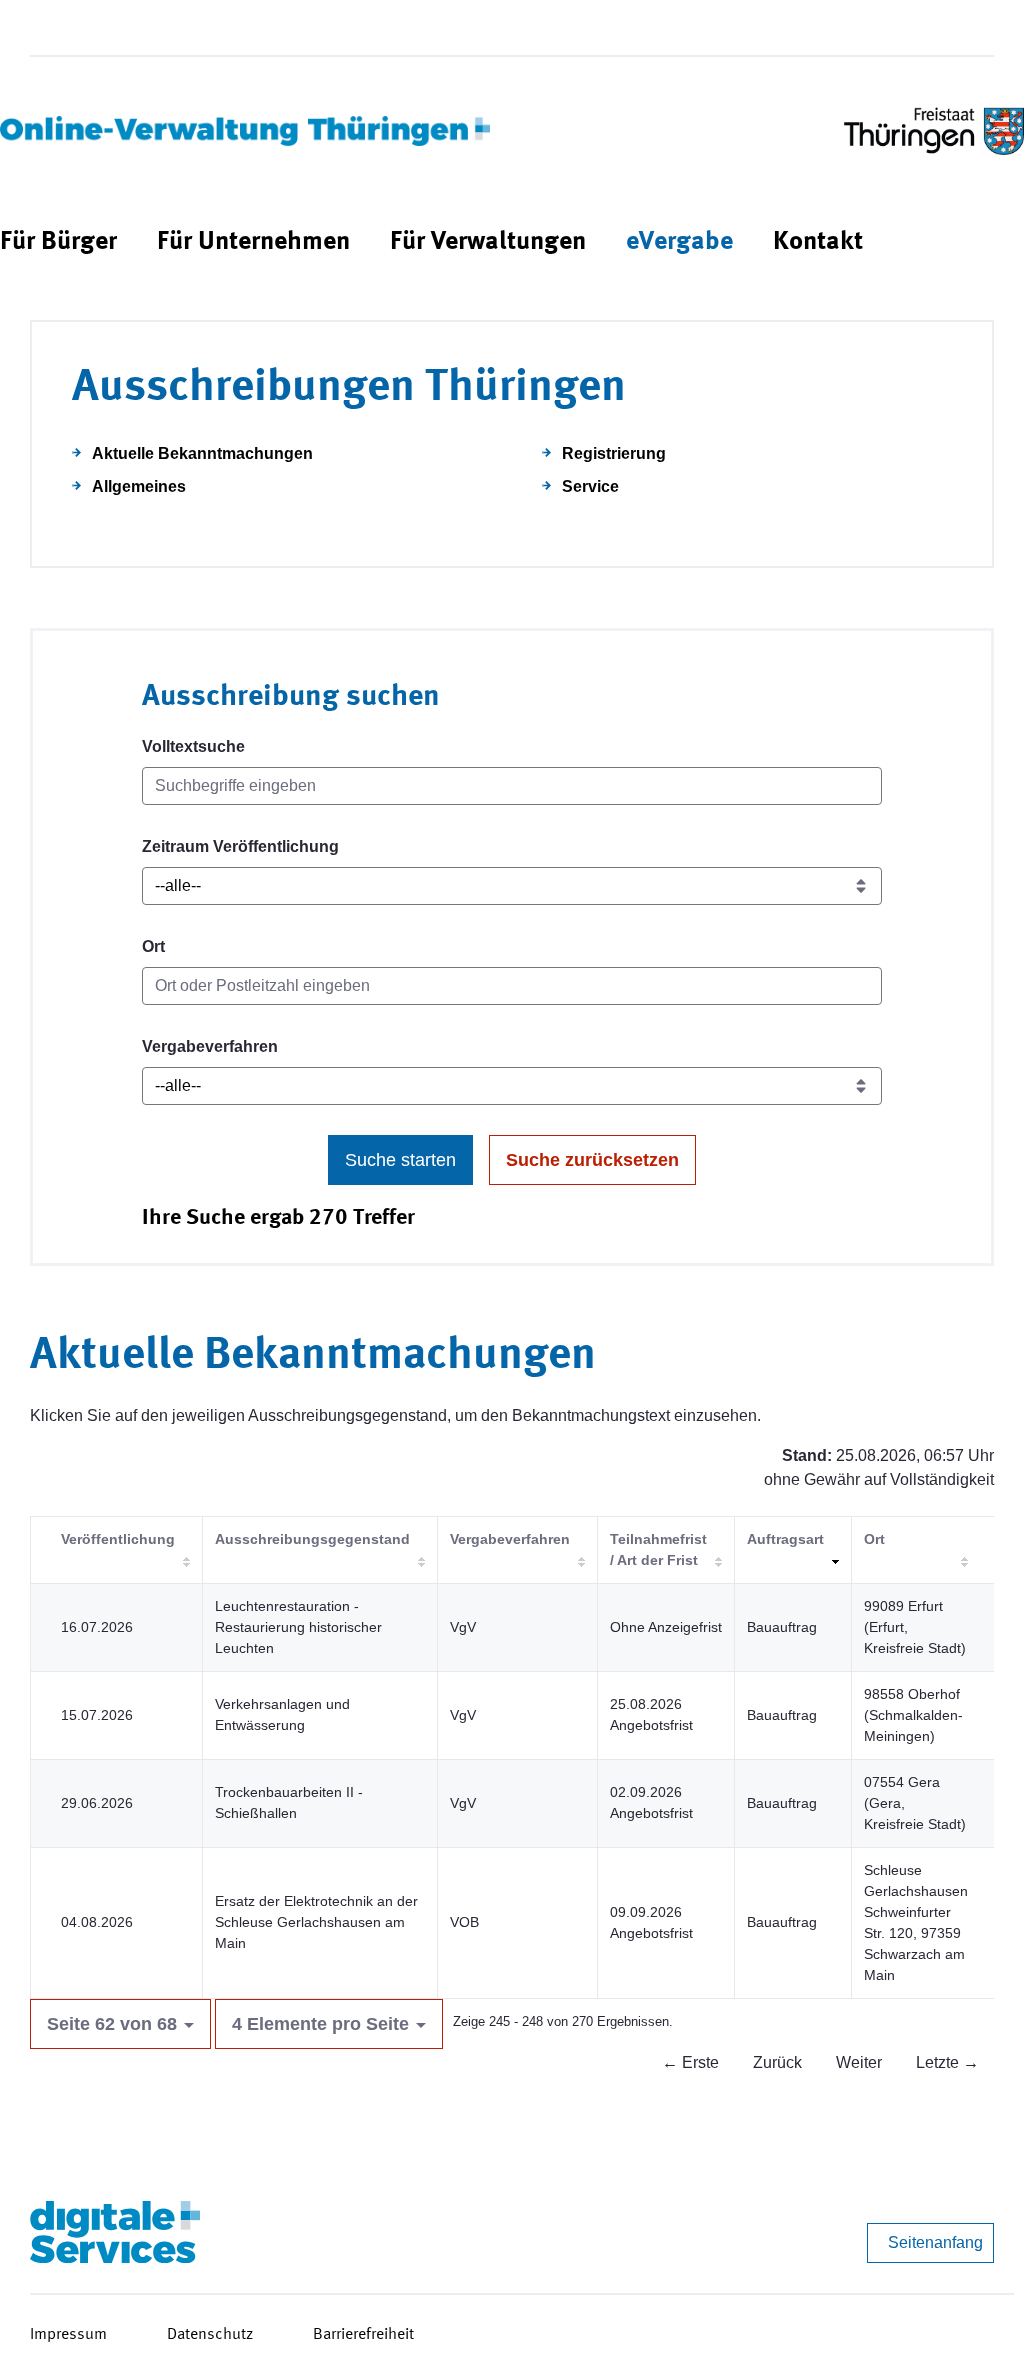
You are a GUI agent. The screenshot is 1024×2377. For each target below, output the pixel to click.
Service (590, 486)
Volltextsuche (193, 746)
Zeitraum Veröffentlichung (240, 846)
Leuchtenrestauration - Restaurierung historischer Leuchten (298, 1627)
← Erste (690, 2062)
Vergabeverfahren (210, 1046)
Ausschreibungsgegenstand (312, 1539)
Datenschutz (210, 2335)
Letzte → (947, 2062)
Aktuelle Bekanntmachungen (202, 453)
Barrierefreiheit (363, 2335)
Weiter (859, 2062)
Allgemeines (139, 486)
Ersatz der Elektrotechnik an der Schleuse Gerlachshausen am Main (316, 1922)
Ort (153, 946)
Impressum (68, 2335)
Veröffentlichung (118, 1539)
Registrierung (614, 453)
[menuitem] (58, 242)
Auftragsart (785, 1539)
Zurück (777, 2062)
